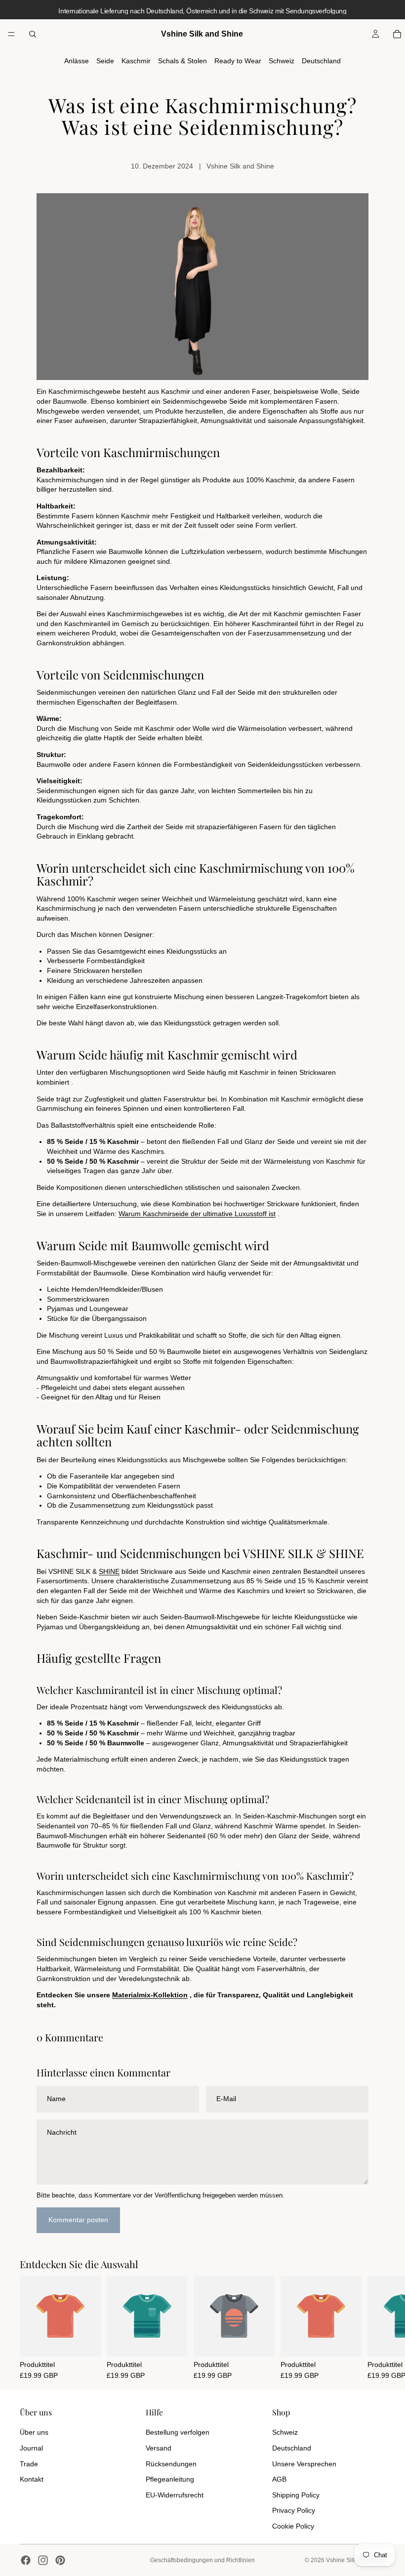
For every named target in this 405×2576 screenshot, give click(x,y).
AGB (279, 2479)
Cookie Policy (293, 2526)
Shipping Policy (296, 2495)
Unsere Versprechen (304, 2464)
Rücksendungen (171, 2464)
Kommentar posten (78, 2220)
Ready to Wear (238, 61)
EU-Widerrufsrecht (175, 2495)
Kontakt (32, 2479)
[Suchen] (33, 34)
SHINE (109, 1571)
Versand (159, 2448)
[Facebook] (26, 2560)
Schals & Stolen (182, 61)
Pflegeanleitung (170, 2479)
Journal (31, 2448)
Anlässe (77, 61)
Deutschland (321, 61)
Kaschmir (136, 61)
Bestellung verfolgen (178, 2432)
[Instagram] (43, 2560)
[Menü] (11, 34)
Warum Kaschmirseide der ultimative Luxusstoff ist (197, 1214)
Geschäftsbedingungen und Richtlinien (202, 2560)
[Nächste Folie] (374, 2327)
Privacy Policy (294, 2510)
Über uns (34, 2432)
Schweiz (282, 61)
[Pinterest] (60, 2560)
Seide (105, 61)
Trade (29, 2464)
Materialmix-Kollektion (150, 1995)
